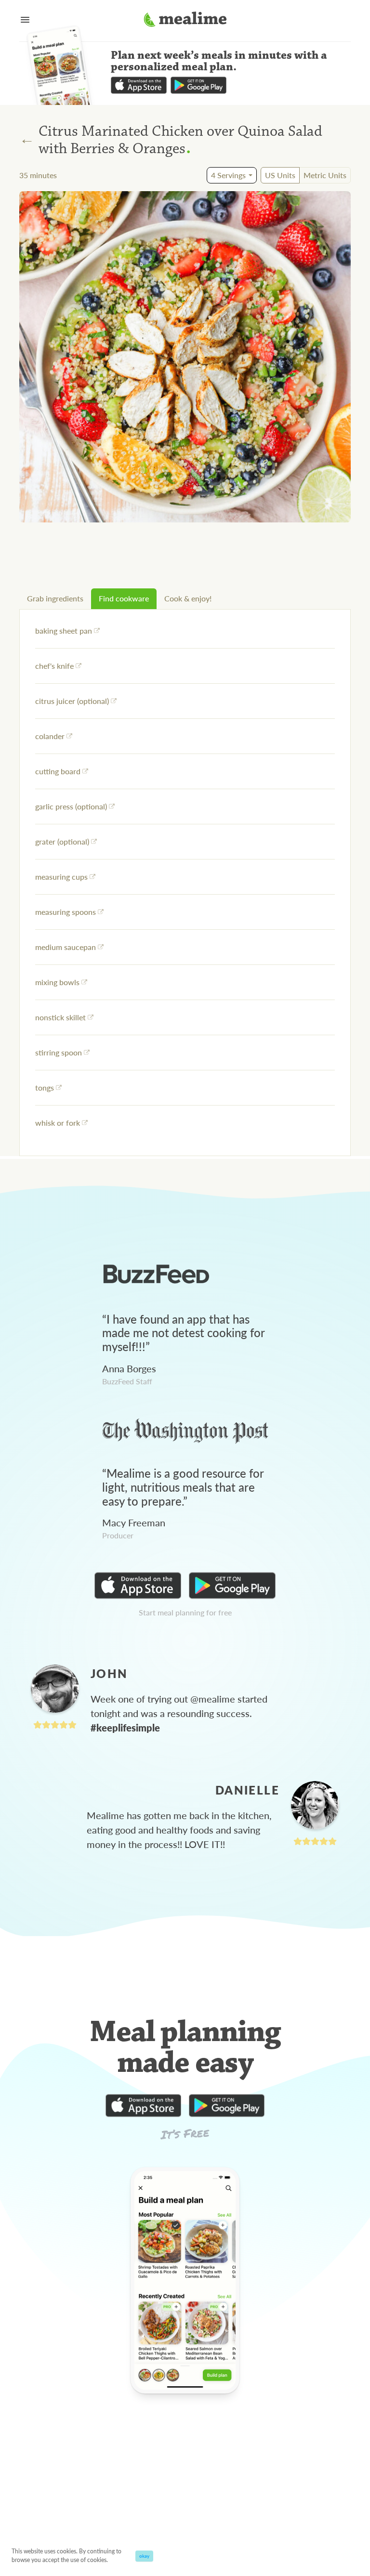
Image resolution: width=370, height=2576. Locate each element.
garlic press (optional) (71, 806)
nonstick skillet (60, 1017)
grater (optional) (62, 841)
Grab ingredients (55, 598)
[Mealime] (185, 21)
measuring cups (61, 877)
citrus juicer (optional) (72, 701)
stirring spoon (59, 1052)
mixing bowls (57, 982)
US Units (280, 175)
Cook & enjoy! (188, 598)
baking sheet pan (64, 631)
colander (50, 736)
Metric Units (325, 175)
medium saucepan (66, 947)
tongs (45, 1087)
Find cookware (124, 598)
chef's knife (54, 666)
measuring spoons (66, 912)
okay (144, 2556)
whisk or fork (58, 1123)
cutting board (58, 771)
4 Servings (228, 175)
